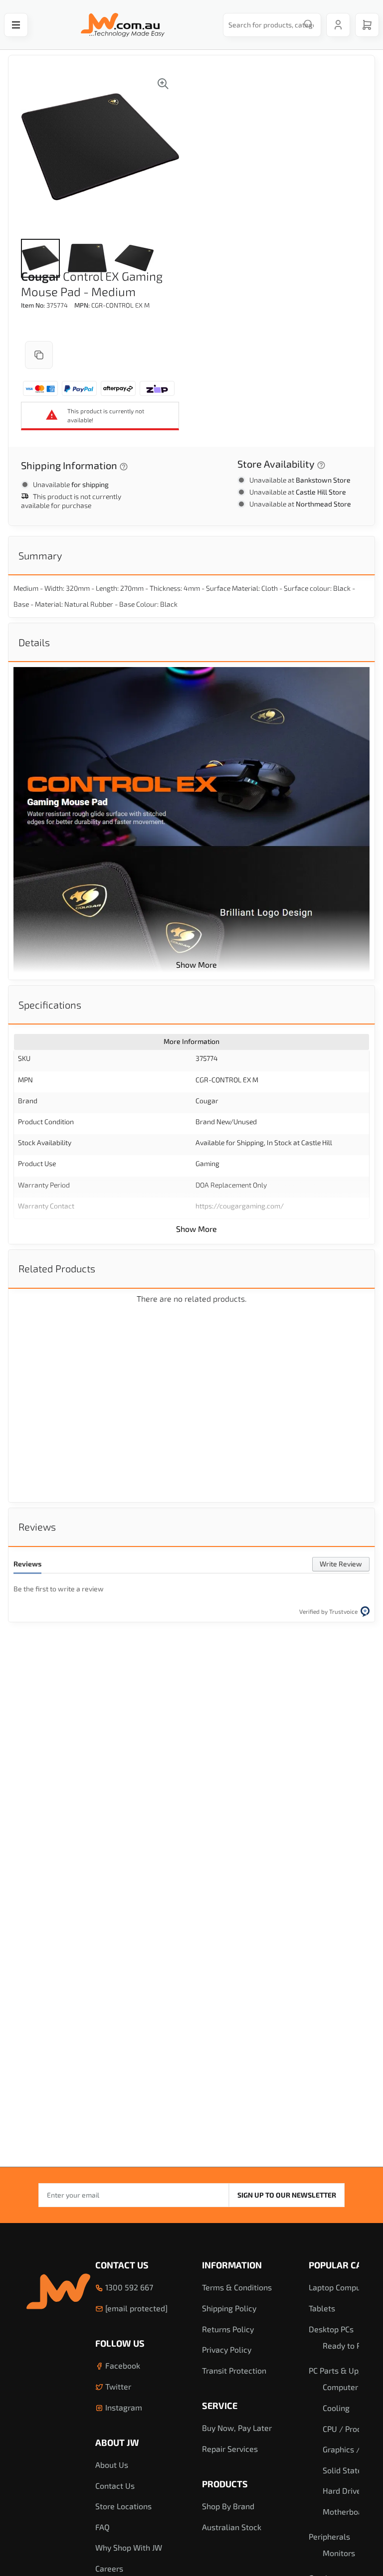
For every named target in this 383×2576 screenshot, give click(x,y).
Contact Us (122, 2265)
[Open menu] (16, 25)
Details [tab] (34, 642)
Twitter (117, 2386)
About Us (112, 2465)
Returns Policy (228, 2329)
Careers (109, 2568)
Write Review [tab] (341, 1564)
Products (225, 2484)
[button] (40, 258)
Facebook (122, 2365)
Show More (196, 964)
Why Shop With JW (129, 2547)
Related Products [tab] (57, 1268)
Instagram (123, 2407)
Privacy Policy (227, 2349)
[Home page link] (123, 25)
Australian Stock (232, 2527)
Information (232, 2265)
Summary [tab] (40, 555)
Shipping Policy (229, 2308)
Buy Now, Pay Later (237, 2428)
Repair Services (230, 2449)
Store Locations (123, 2506)
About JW (117, 2442)
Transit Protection (234, 2370)
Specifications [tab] (50, 1005)
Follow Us (120, 2343)
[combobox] (269, 25)
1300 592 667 (128, 2287)
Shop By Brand (228, 2506)
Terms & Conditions (237, 2287)
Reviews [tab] (37, 1527)
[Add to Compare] (39, 355)
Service (220, 2405)
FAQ (102, 2527)
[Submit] (308, 25)
